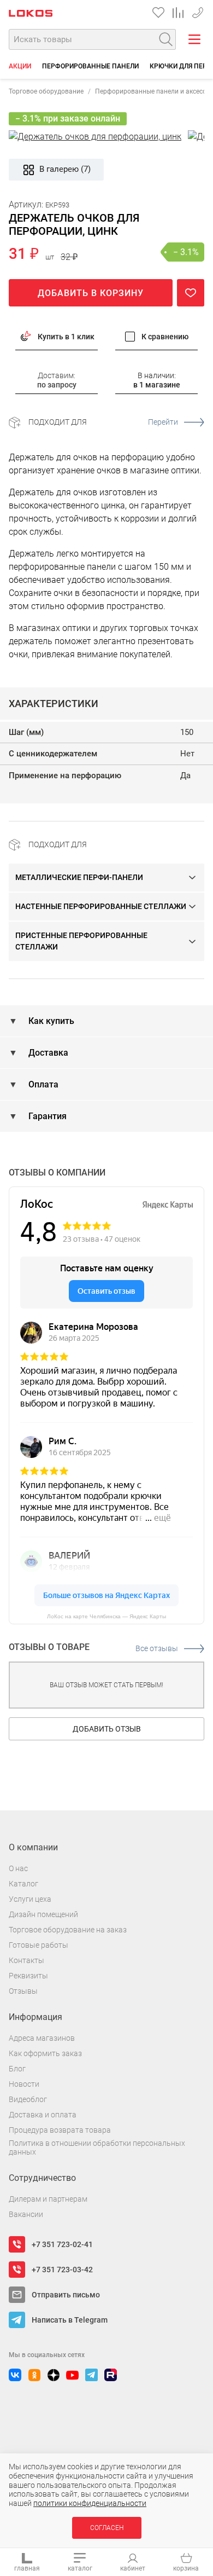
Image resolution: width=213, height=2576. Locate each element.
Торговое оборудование (46, 91)
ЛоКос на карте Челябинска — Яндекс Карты (106, 1616)
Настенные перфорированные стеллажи (101, 906)
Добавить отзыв (107, 1729)
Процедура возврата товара (60, 2130)
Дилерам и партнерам (48, 2199)
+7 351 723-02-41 (198, 11)
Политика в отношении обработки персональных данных (97, 2148)
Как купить (50, 1021)
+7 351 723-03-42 (62, 2270)
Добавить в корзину (91, 293)
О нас (18, 1868)
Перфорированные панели (90, 66)
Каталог (23, 1884)
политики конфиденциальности (90, 2503)
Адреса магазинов (42, 2038)
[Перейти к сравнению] (178, 13)
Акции (20, 66)
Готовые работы (39, 1945)
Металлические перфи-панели (79, 877)
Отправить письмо (66, 2295)
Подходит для (103, 422)
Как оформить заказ (45, 2053)
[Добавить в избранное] (191, 293)
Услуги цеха (30, 1899)
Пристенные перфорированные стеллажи (81, 941)
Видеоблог (28, 2099)
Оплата (42, 1084)
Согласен (107, 2528)
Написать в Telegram (70, 2320)
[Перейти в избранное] (158, 13)
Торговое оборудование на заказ (68, 1930)
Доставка (47, 1053)
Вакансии (26, 2214)
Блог (17, 2069)
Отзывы (23, 1991)
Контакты (26, 1960)
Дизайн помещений (43, 1914)
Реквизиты (28, 1976)
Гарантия (46, 1116)
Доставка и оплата (43, 2115)
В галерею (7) (65, 169)
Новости (24, 2084)
